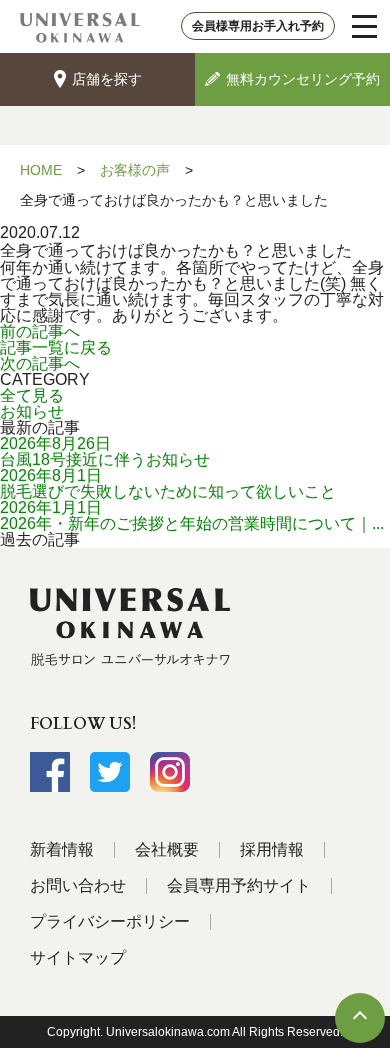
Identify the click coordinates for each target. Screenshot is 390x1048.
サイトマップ (78, 957)
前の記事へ (40, 331)
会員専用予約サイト (239, 885)
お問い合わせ (78, 885)
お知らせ (32, 411)
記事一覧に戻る (56, 347)
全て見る (32, 395)
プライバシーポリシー (110, 921)
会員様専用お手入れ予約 (258, 26)
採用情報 (272, 849)
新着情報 (62, 849)
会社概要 (167, 849)
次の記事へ (40, 363)
